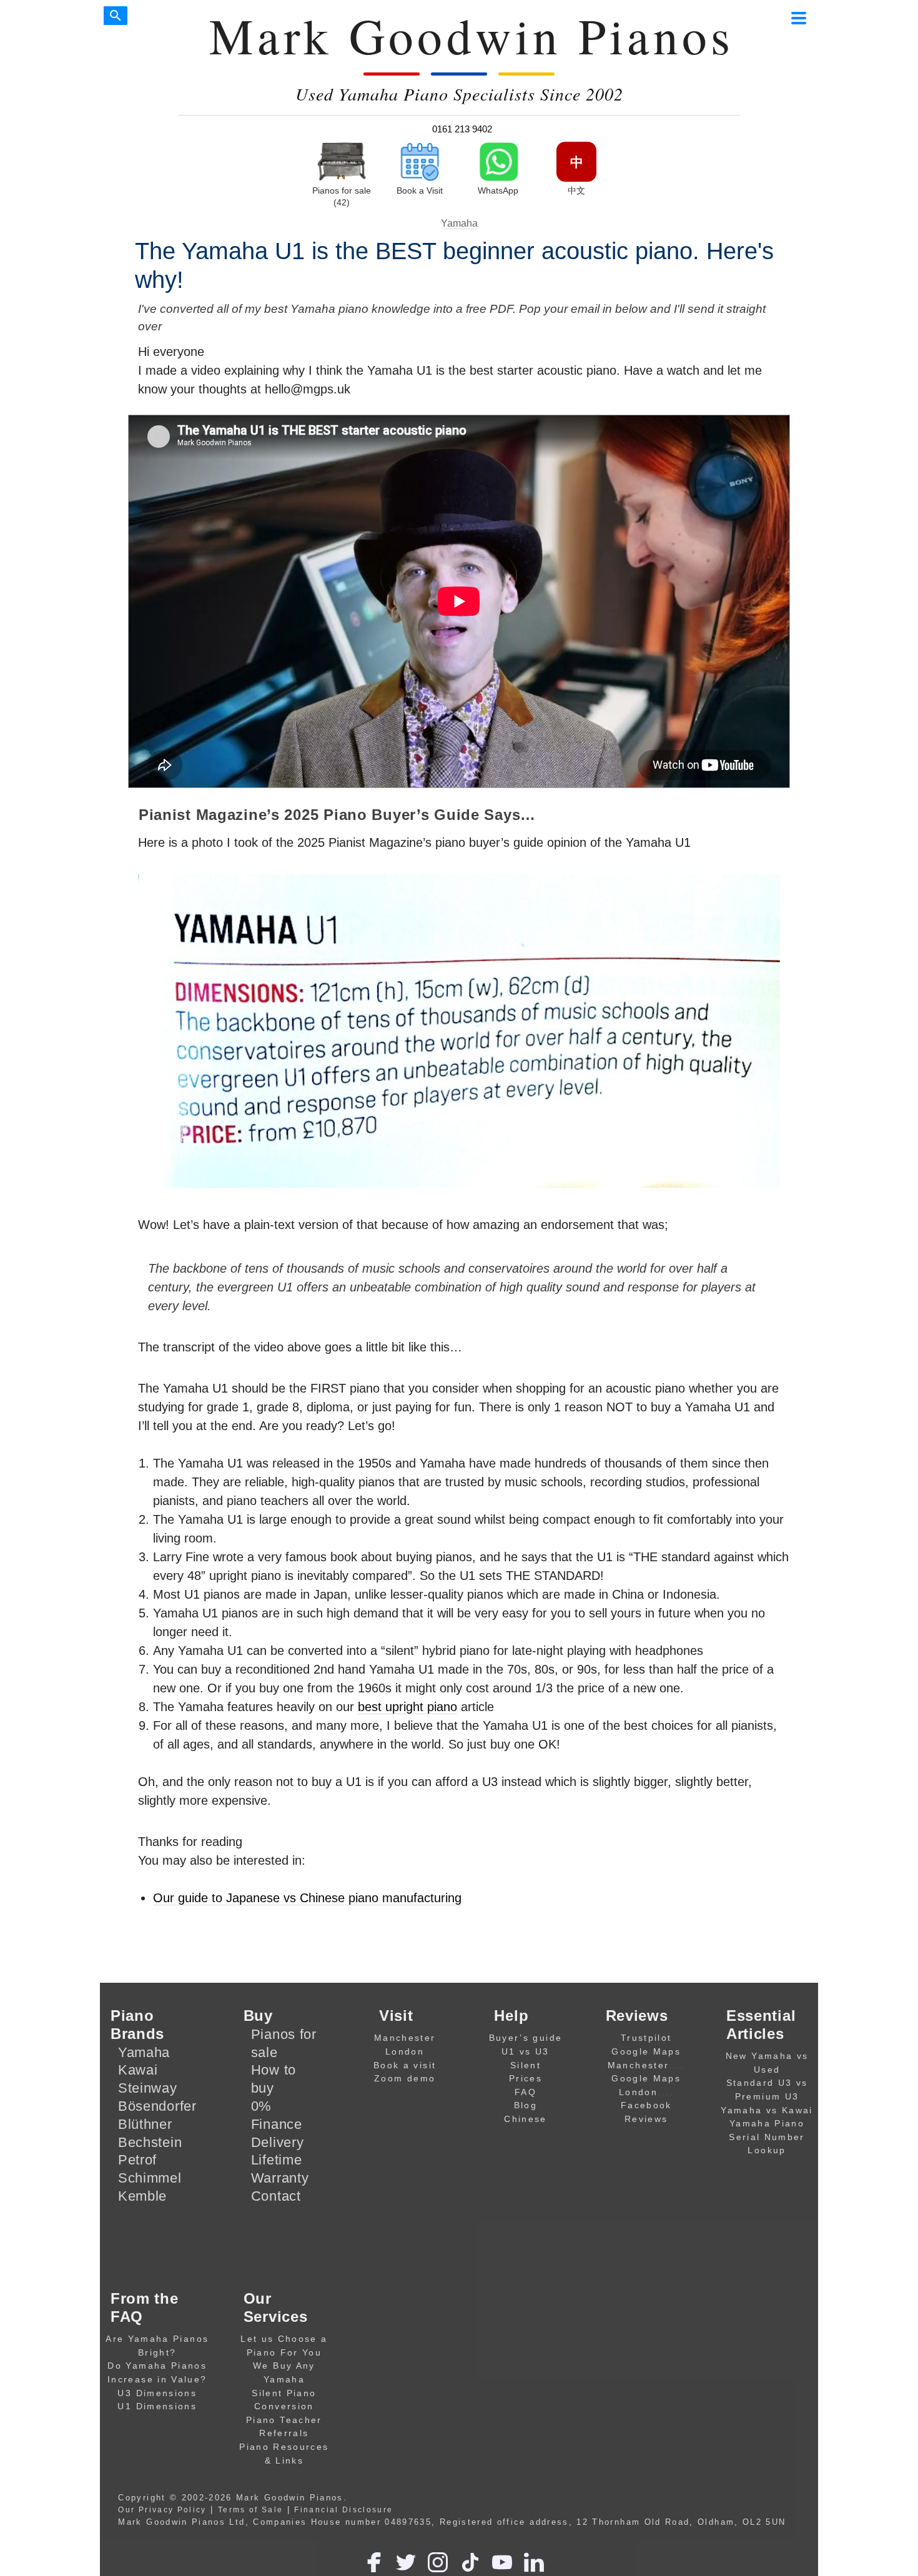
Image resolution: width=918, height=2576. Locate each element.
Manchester (405, 2038)
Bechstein (150, 2142)
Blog (526, 2105)
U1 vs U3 (526, 2051)
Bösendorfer (157, 2106)
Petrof (137, 2160)
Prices (526, 2078)
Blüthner (145, 2124)
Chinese (525, 2119)
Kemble (142, 2196)
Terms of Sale (251, 2509)
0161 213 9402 (462, 129)
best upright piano (407, 1707)
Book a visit (405, 2065)
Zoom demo (405, 2078)
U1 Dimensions (157, 2406)
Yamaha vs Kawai (767, 2110)
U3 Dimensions (157, 2393)
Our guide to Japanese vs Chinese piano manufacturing (307, 1898)
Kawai (138, 2070)
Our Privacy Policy (162, 2509)
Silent (526, 2065)
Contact (276, 2196)
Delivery (278, 2142)
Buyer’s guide (526, 2038)
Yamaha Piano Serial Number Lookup (767, 2137)
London (405, 2051)
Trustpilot (646, 2038)
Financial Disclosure (343, 2509)
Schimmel (150, 2178)
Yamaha (459, 223)
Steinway (148, 2088)
